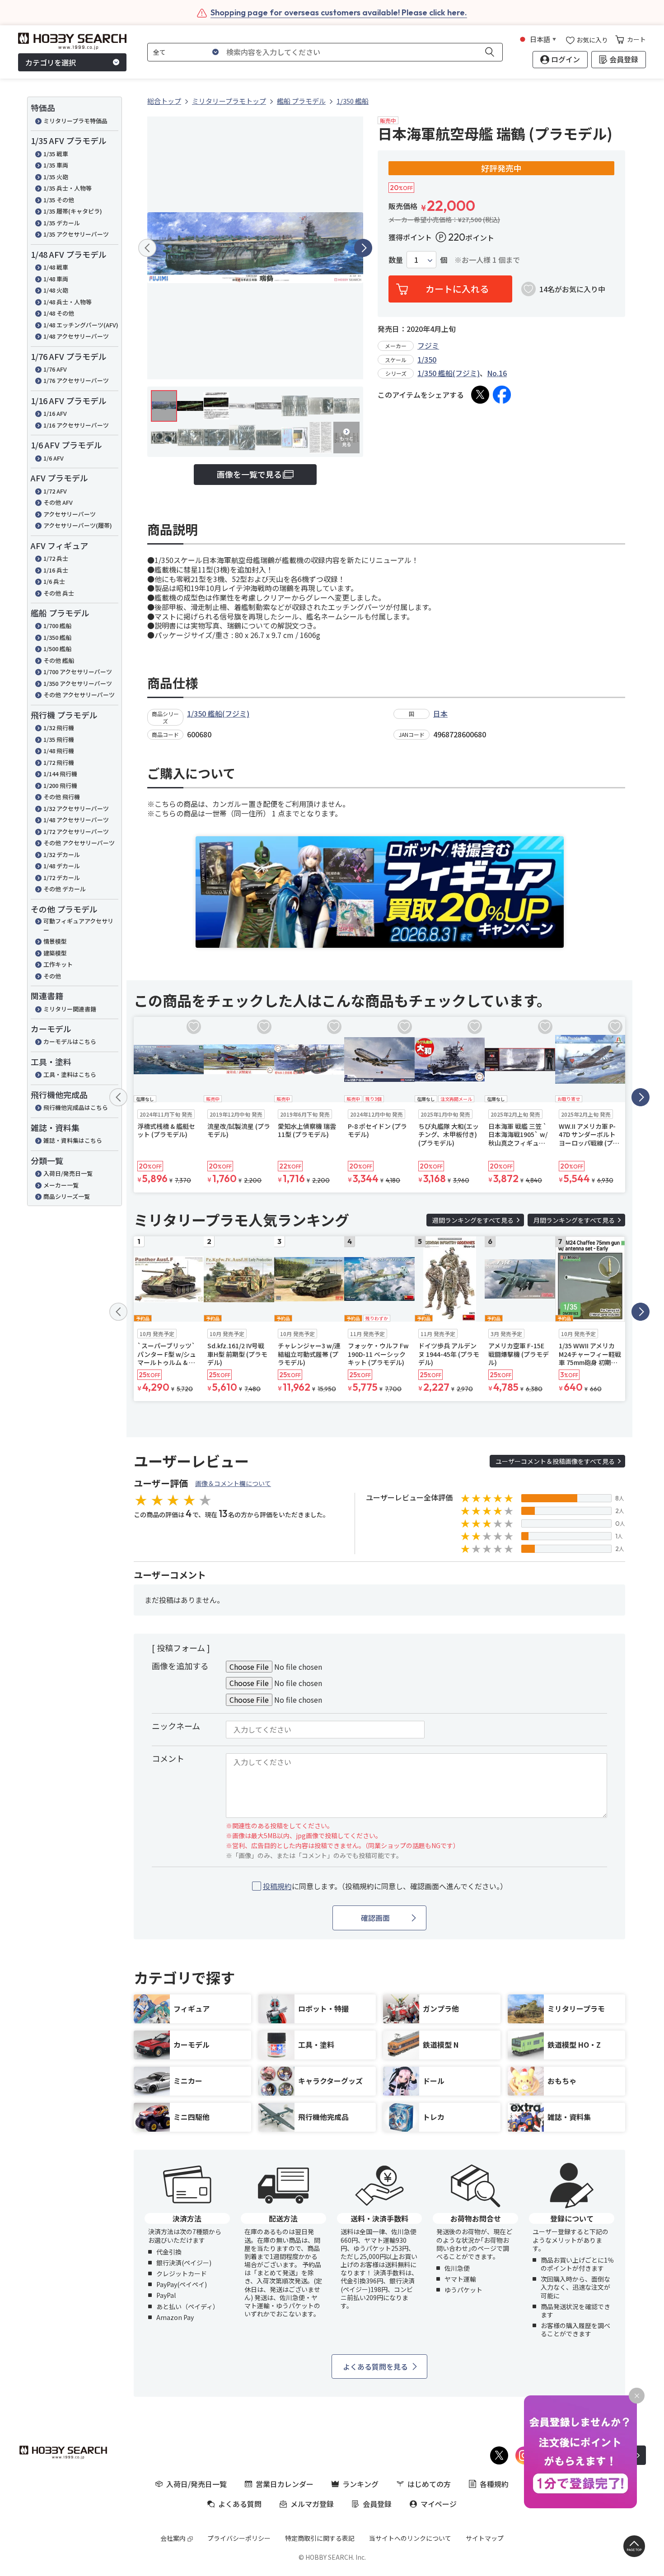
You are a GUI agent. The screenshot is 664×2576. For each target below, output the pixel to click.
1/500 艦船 (57, 649)
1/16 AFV (55, 413)
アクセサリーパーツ (70, 514)
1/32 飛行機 (59, 728)
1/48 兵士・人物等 (68, 302)
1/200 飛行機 (60, 785)
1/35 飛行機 (59, 739)
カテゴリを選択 (51, 62)
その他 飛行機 (62, 797)
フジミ (428, 345)
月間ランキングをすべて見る (574, 1220)
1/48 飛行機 (59, 751)
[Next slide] (363, 248)
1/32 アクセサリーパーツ (76, 808)
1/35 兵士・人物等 (68, 188)
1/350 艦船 (57, 637)
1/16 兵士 (56, 570)
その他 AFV (58, 502)
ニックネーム (176, 1726)
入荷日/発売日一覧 (68, 1173)
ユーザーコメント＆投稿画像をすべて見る (555, 1461)
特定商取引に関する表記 (320, 2538)
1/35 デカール (62, 223)
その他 (52, 976)
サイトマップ (485, 2538)
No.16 (497, 373)
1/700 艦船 (57, 626)
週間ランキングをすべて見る (473, 1220)
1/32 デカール (62, 855)
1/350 (427, 359)
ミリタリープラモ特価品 (75, 121)
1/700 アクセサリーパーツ (78, 672)
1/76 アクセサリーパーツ (76, 380)
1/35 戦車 (56, 154)
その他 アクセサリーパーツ (79, 695)
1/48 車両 (56, 279)
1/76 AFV (55, 369)
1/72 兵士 (56, 558)
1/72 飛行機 (59, 762)
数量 (396, 260)
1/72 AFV (55, 491)
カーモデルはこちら (70, 1041)
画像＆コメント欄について (233, 1483)
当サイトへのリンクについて (410, 2538)
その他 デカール (65, 889)
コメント (168, 1758)
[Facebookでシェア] (502, 395)
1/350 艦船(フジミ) (449, 373)
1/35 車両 (56, 165)
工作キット (58, 964)
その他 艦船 (59, 660)
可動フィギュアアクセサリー (78, 925)
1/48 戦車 (56, 267)
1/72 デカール (62, 878)
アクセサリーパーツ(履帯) (78, 525)
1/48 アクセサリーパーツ (76, 336)
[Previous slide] (147, 248)
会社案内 (173, 2538)
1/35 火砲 (56, 177)
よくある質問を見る (375, 2366)
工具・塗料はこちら (70, 1074)
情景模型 (55, 941)
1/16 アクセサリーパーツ (76, 425)
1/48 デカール (62, 866)
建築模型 (55, 953)
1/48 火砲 (56, 290)
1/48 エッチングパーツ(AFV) (81, 325)
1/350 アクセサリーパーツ (78, 683)
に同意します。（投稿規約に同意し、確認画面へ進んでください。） (385, 1886)
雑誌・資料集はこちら (73, 1140)
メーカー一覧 (61, 1185)
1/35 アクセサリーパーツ (76, 234)
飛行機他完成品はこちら (76, 1107)
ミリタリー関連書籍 (70, 1009)
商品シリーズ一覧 (67, 1196)
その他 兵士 (59, 593)
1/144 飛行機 (60, 774)
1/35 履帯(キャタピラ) (73, 211)
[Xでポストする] (480, 395)
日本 (440, 713)
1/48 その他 (59, 313)
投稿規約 (277, 1886)
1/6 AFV (54, 458)
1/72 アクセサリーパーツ (76, 831)
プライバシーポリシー (239, 2538)
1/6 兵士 (54, 581)
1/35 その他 (59, 200)
